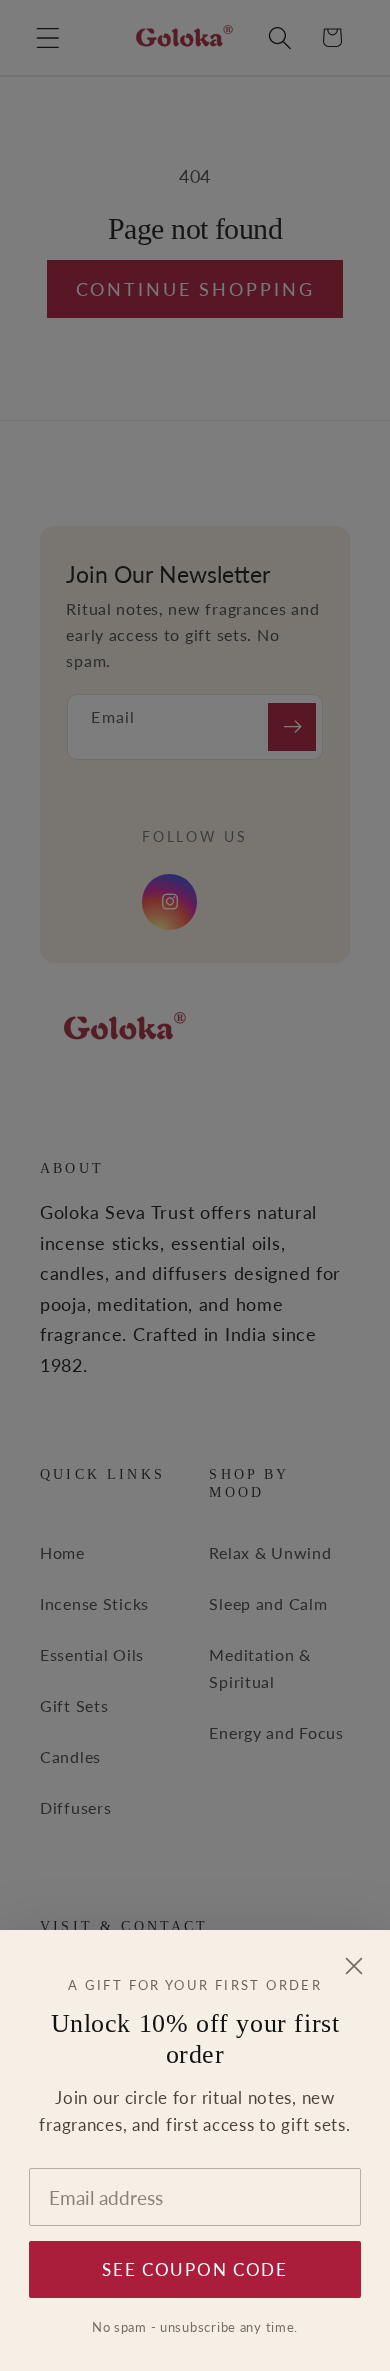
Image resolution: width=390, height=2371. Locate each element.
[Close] (354, 1966)
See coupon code (194, 2269)
